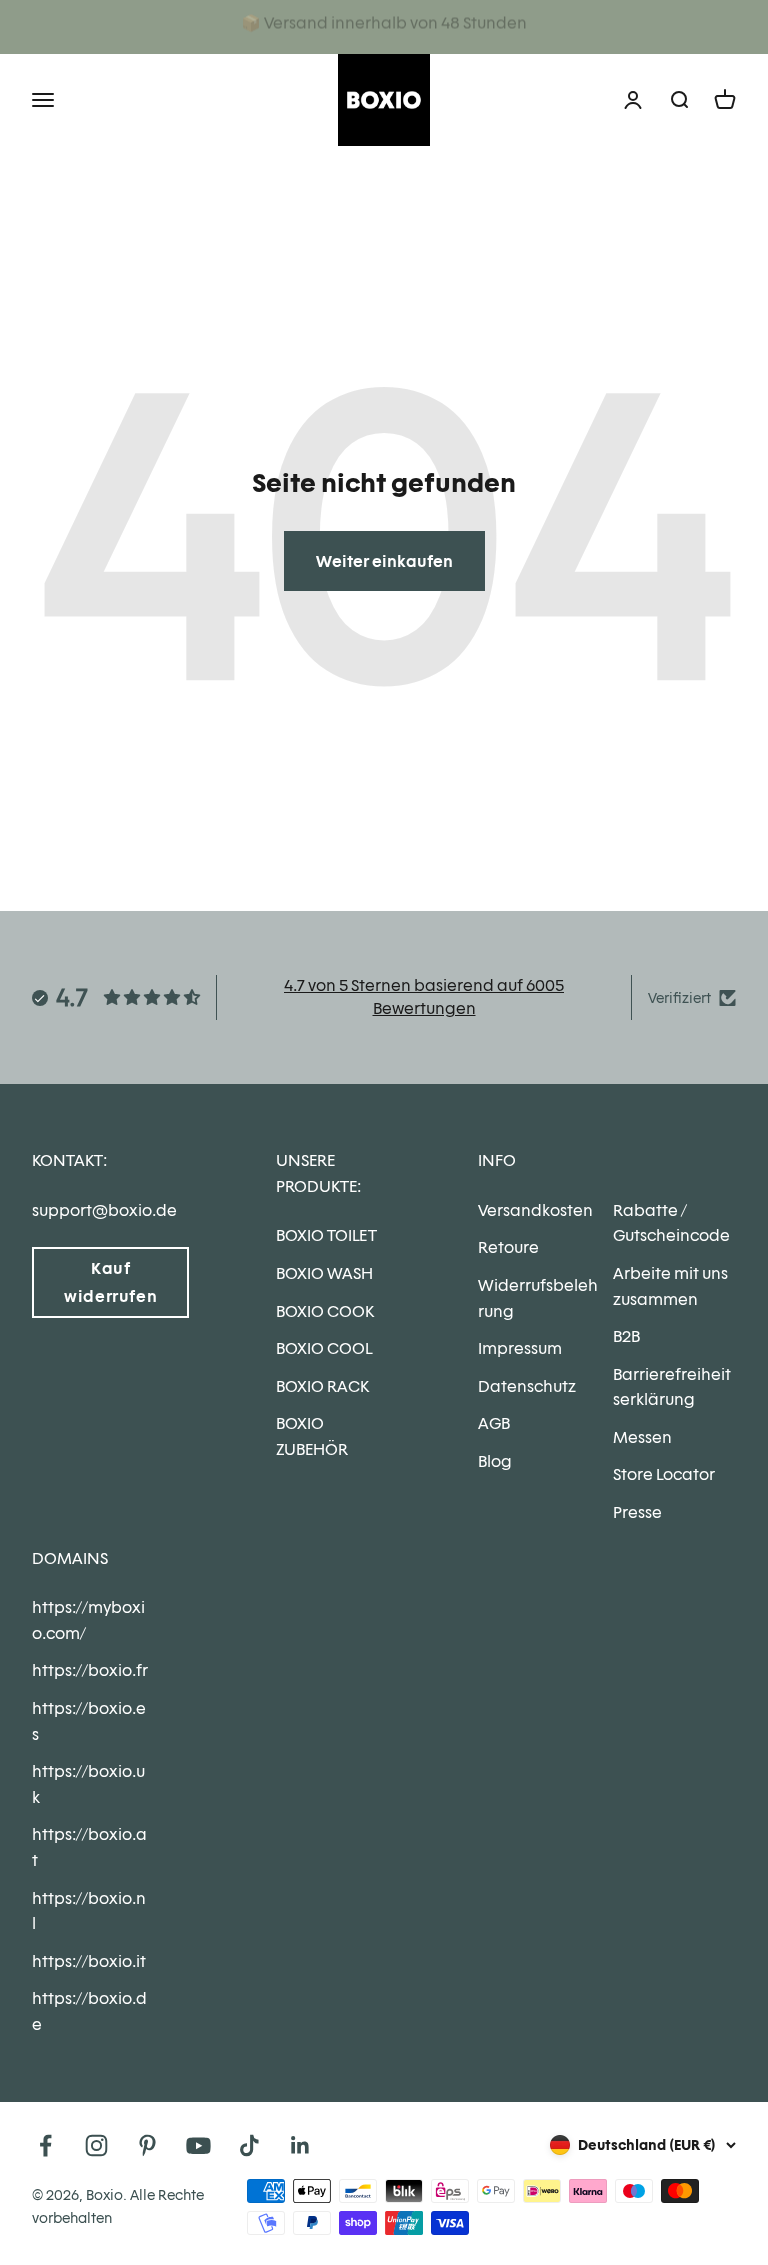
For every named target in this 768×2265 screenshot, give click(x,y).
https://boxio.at (89, 1847)
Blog (495, 1461)
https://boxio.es (89, 1721)
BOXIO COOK (325, 1311)
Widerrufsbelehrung (538, 1298)
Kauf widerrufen (110, 1282)
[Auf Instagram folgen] (96, 2145)
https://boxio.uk (88, 1784)
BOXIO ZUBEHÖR (312, 1436)
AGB (494, 1423)
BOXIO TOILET (326, 1235)
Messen (642, 1437)
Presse (637, 1512)
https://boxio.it (89, 1961)
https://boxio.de (89, 2011)
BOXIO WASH (324, 1273)
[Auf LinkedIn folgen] (300, 2145)
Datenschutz (527, 1386)
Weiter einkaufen (384, 561)
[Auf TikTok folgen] (249, 2145)
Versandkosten (535, 1210)
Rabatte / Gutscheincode (671, 1223)
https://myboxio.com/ (88, 1620)
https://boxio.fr (90, 1670)
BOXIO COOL (324, 1348)
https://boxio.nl (89, 1911)
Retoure (508, 1247)
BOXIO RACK (322, 1386)
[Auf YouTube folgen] (198, 2145)
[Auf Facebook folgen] (45, 2145)
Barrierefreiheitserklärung (672, 1387)
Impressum (520, 1348)
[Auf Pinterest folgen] (147, 2145)
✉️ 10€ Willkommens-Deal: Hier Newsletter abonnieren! (384, 26)
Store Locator (664, 1474)
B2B (626, 1336)
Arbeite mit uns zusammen (670, 1286)
